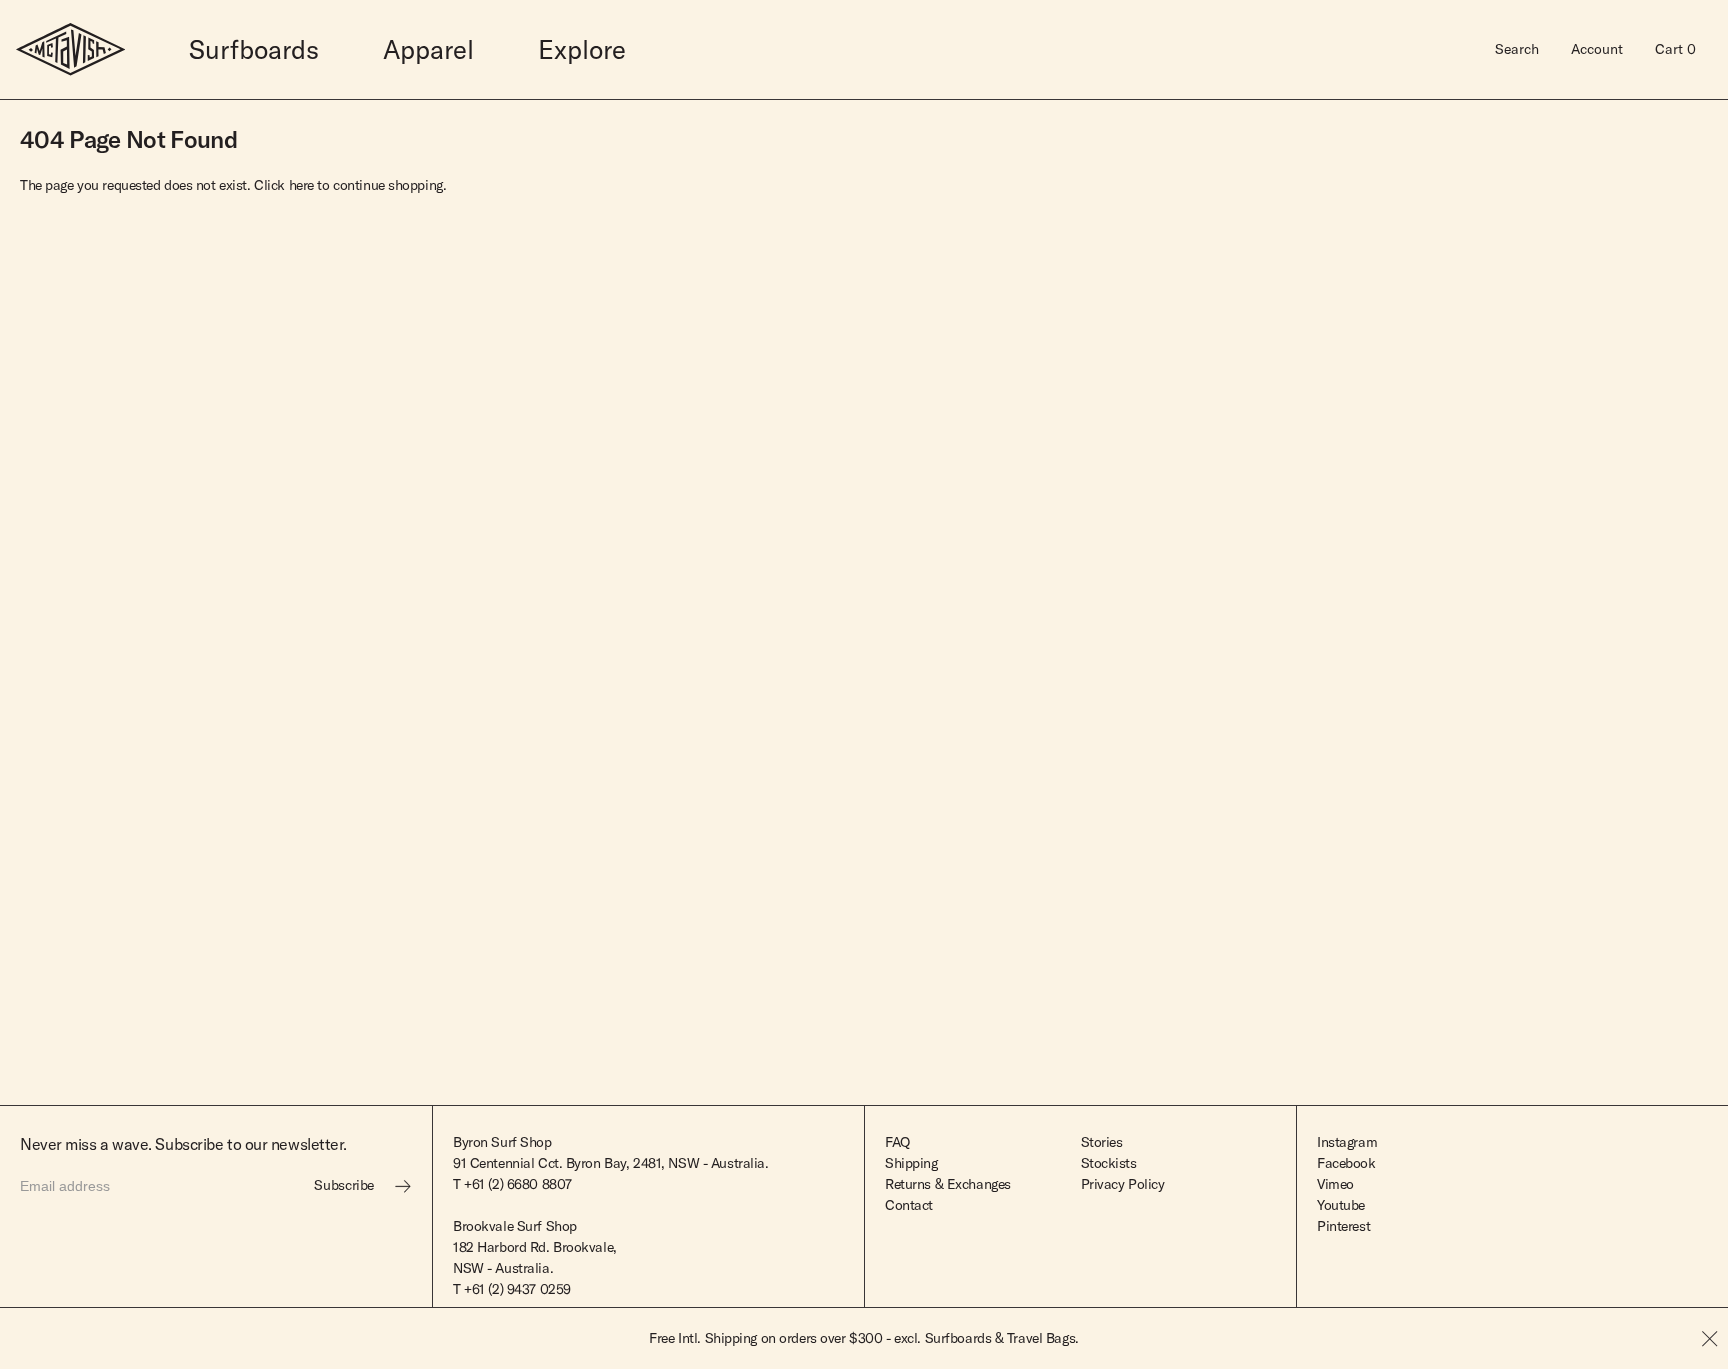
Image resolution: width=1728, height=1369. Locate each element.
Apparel (428, 49)
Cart (1675, 49)
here (301, 185)
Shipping (911, 1163)
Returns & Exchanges (948, 1184)
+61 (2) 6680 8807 (518, 1184)
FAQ (897, 1142)
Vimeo (1335, 1184)
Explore (582, 49)
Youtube (1341, 1205)
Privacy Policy (1123, 1184)
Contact (909, 1205)
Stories (1102, 1142)
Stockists (1109, 1163)
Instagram (1347, 1142)
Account (1597, 49)
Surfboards (254, 49)
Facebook (1346, 1163)
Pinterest (1343, 1226)
